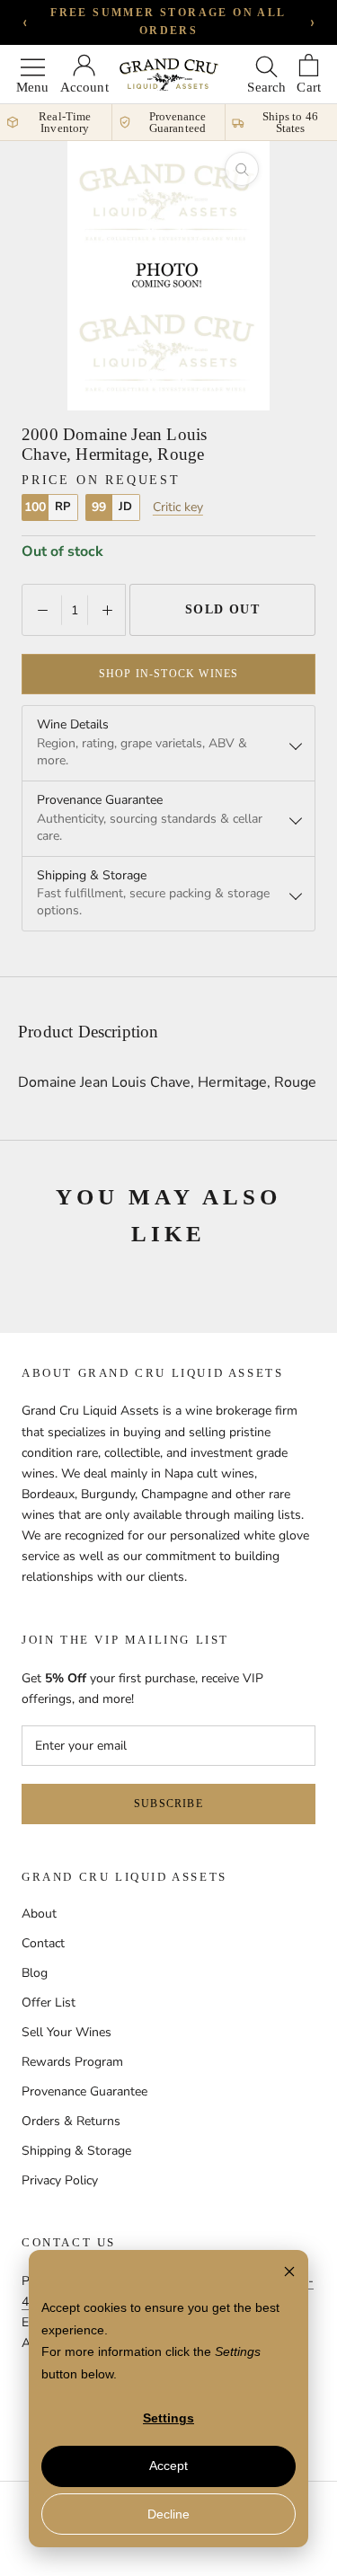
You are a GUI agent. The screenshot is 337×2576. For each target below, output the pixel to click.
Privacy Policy (60, 2180)
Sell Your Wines (67, 2032)
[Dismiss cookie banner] (289, 2274)
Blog (35, 1973)
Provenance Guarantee (84, 2091)
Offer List (49, 2003)
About (39, 1914)
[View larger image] (242, 169)
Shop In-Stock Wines (169, 674)
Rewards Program (72, 2062)
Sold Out (223, 609)
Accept (168, 2466)
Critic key (178, 507)
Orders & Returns (71, 2121)
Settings (168, 2418)
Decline (168, 2514)
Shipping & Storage (76, 2151)
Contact (43, 1943)
